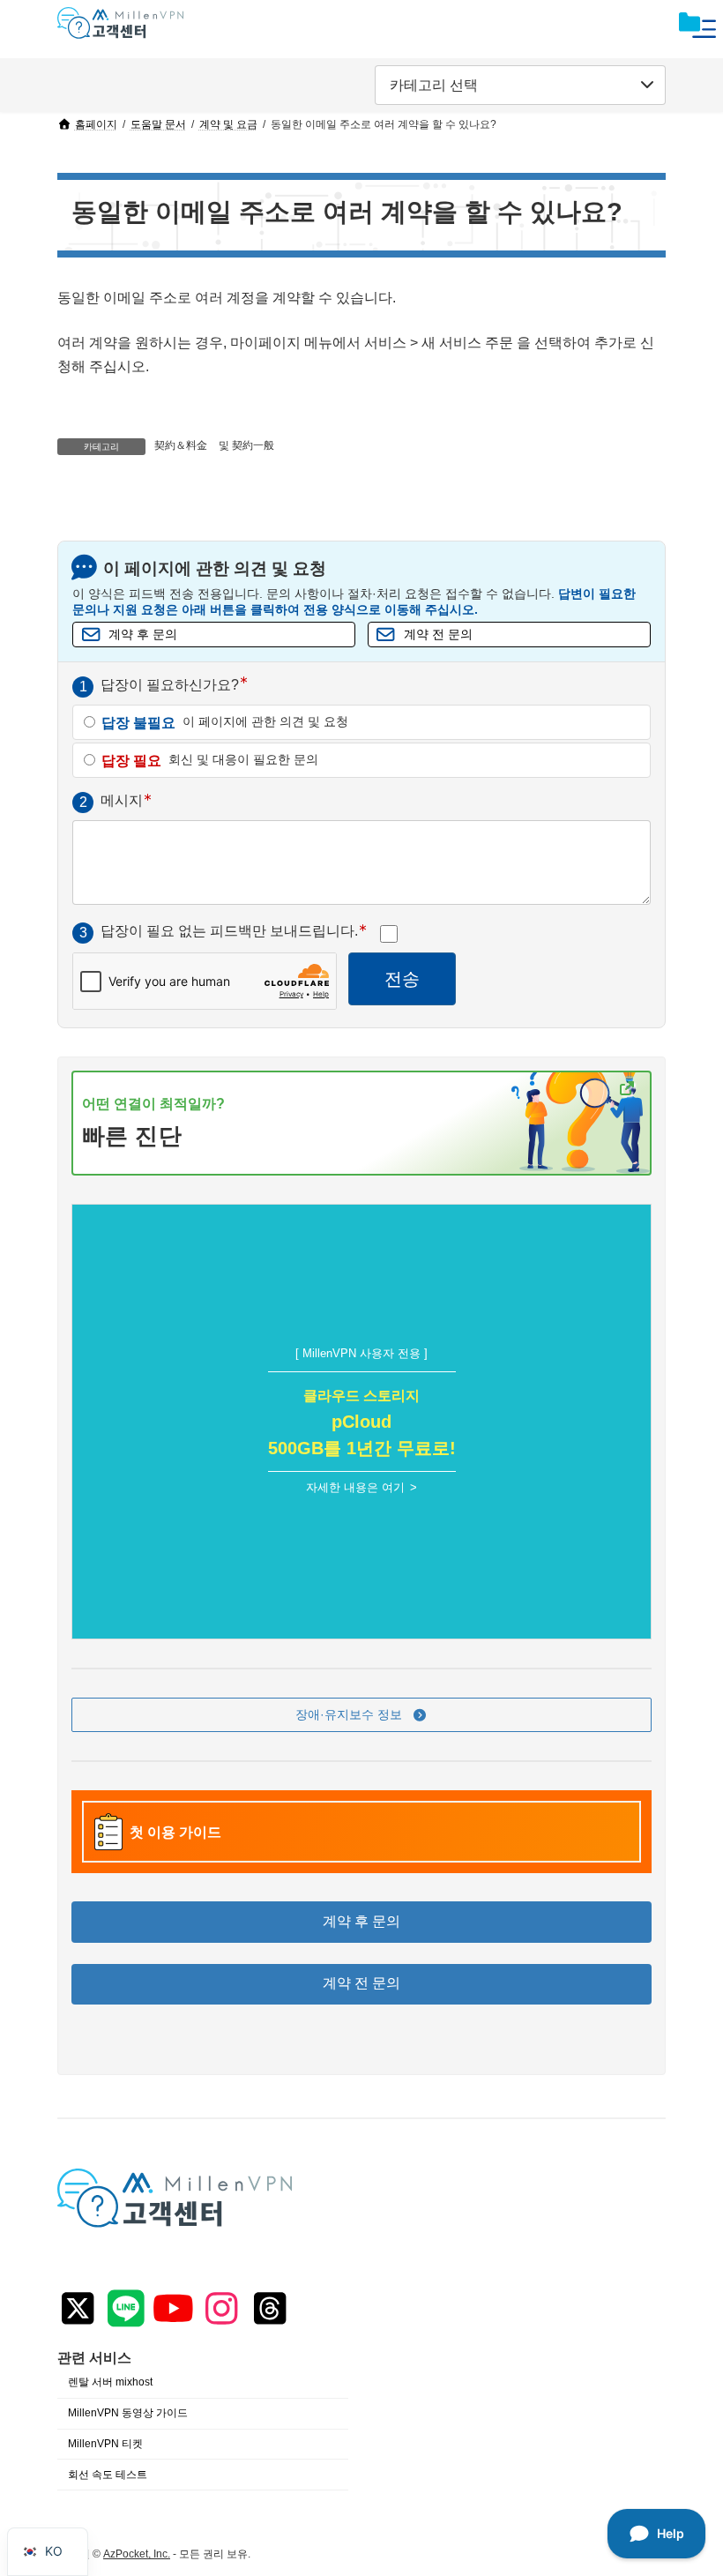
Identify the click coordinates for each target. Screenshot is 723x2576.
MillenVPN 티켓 (105, 2444)
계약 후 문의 (143, 635)
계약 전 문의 (438, 635)
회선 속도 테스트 (108, 2475)
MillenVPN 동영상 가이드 (128, 2413)
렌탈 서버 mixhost (110, 2382)
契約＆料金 (181, 445)
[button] (361, 1715)
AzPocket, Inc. (137, 2554)
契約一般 (253, 445)
